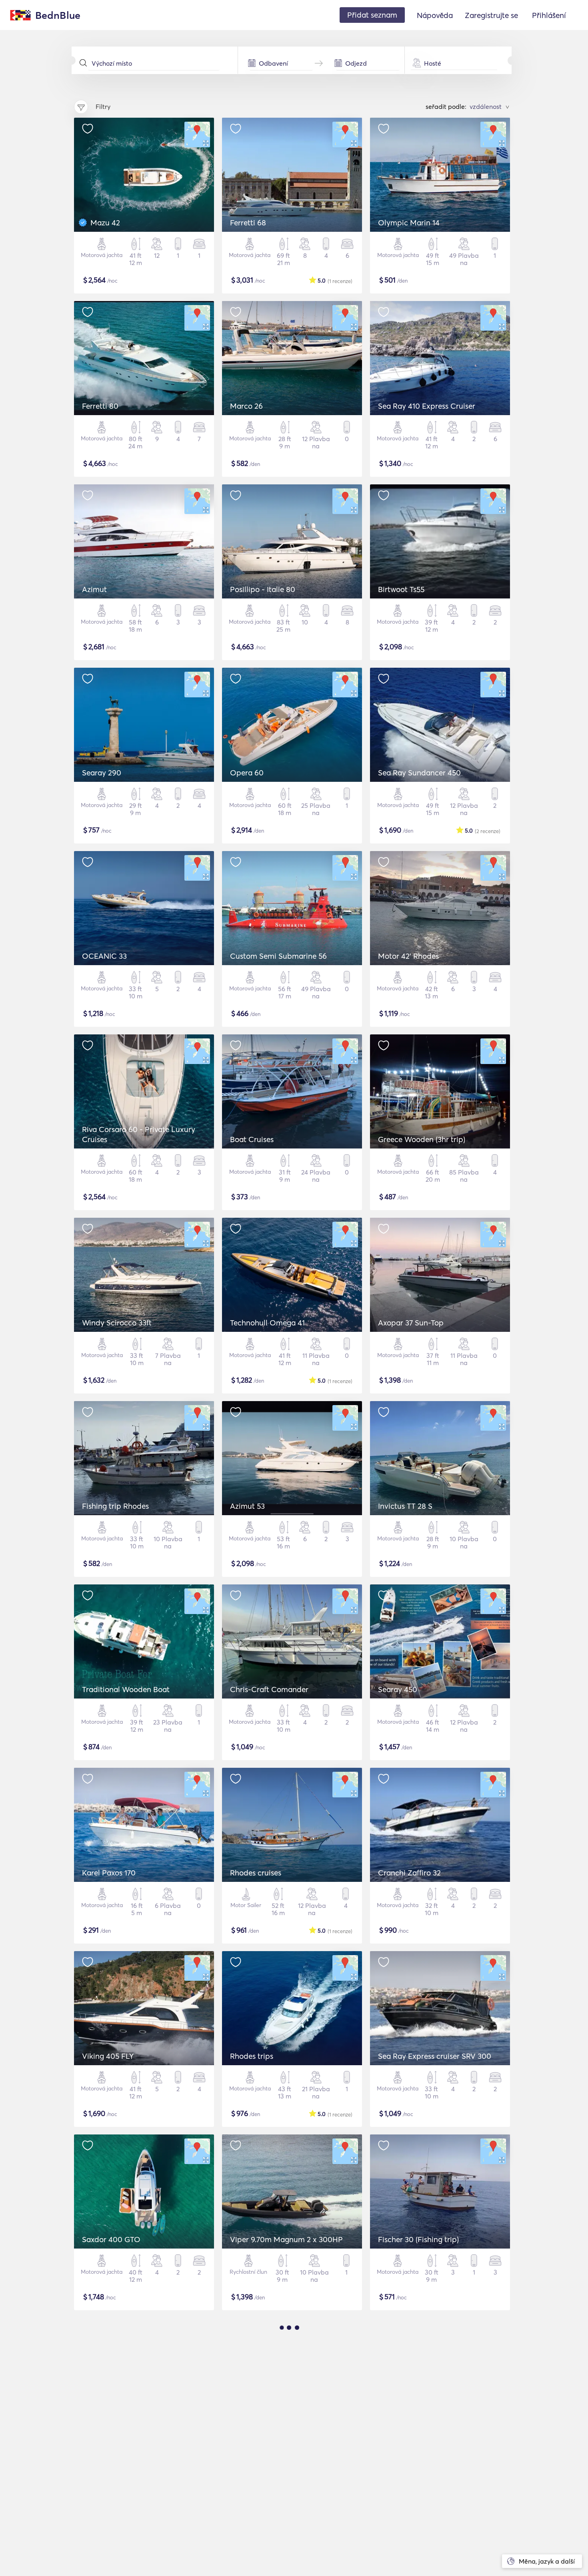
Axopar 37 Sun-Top (411, 1323)
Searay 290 (102, 773)
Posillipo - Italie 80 (263, 589)
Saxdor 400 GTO (111, 2239)
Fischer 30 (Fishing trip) (418, 2239)
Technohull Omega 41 (267, 1323)
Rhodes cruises (256, 1873)
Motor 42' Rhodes (408, 956)
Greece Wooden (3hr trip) (422, 1139)
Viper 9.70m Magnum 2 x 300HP (286, 2239)
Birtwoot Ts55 (401, 589)
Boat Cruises (252, 1139)
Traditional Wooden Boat (126, 1689)
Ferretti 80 (100, 406)
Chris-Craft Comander (269, 1689)
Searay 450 (398, 1689)
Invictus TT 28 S (405, 1506)
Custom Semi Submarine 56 (278, 956)
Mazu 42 (105, 223)
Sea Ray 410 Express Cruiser (427, 406)
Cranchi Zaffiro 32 (409, 1873)
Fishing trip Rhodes (115, 1506)
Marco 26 (246, 406)
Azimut (94, 589)
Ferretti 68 (248, 223)
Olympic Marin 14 (409, 223)
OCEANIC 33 (104, 956)
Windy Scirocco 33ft (117, 1323)
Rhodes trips (252, 2056)
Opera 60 (247, 773)
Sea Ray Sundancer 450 (419, 773)
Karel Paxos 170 (109, 1873)
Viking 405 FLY (108, 2056)
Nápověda (435, 15)
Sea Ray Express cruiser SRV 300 (435, 2056)
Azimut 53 (247, 1506)
